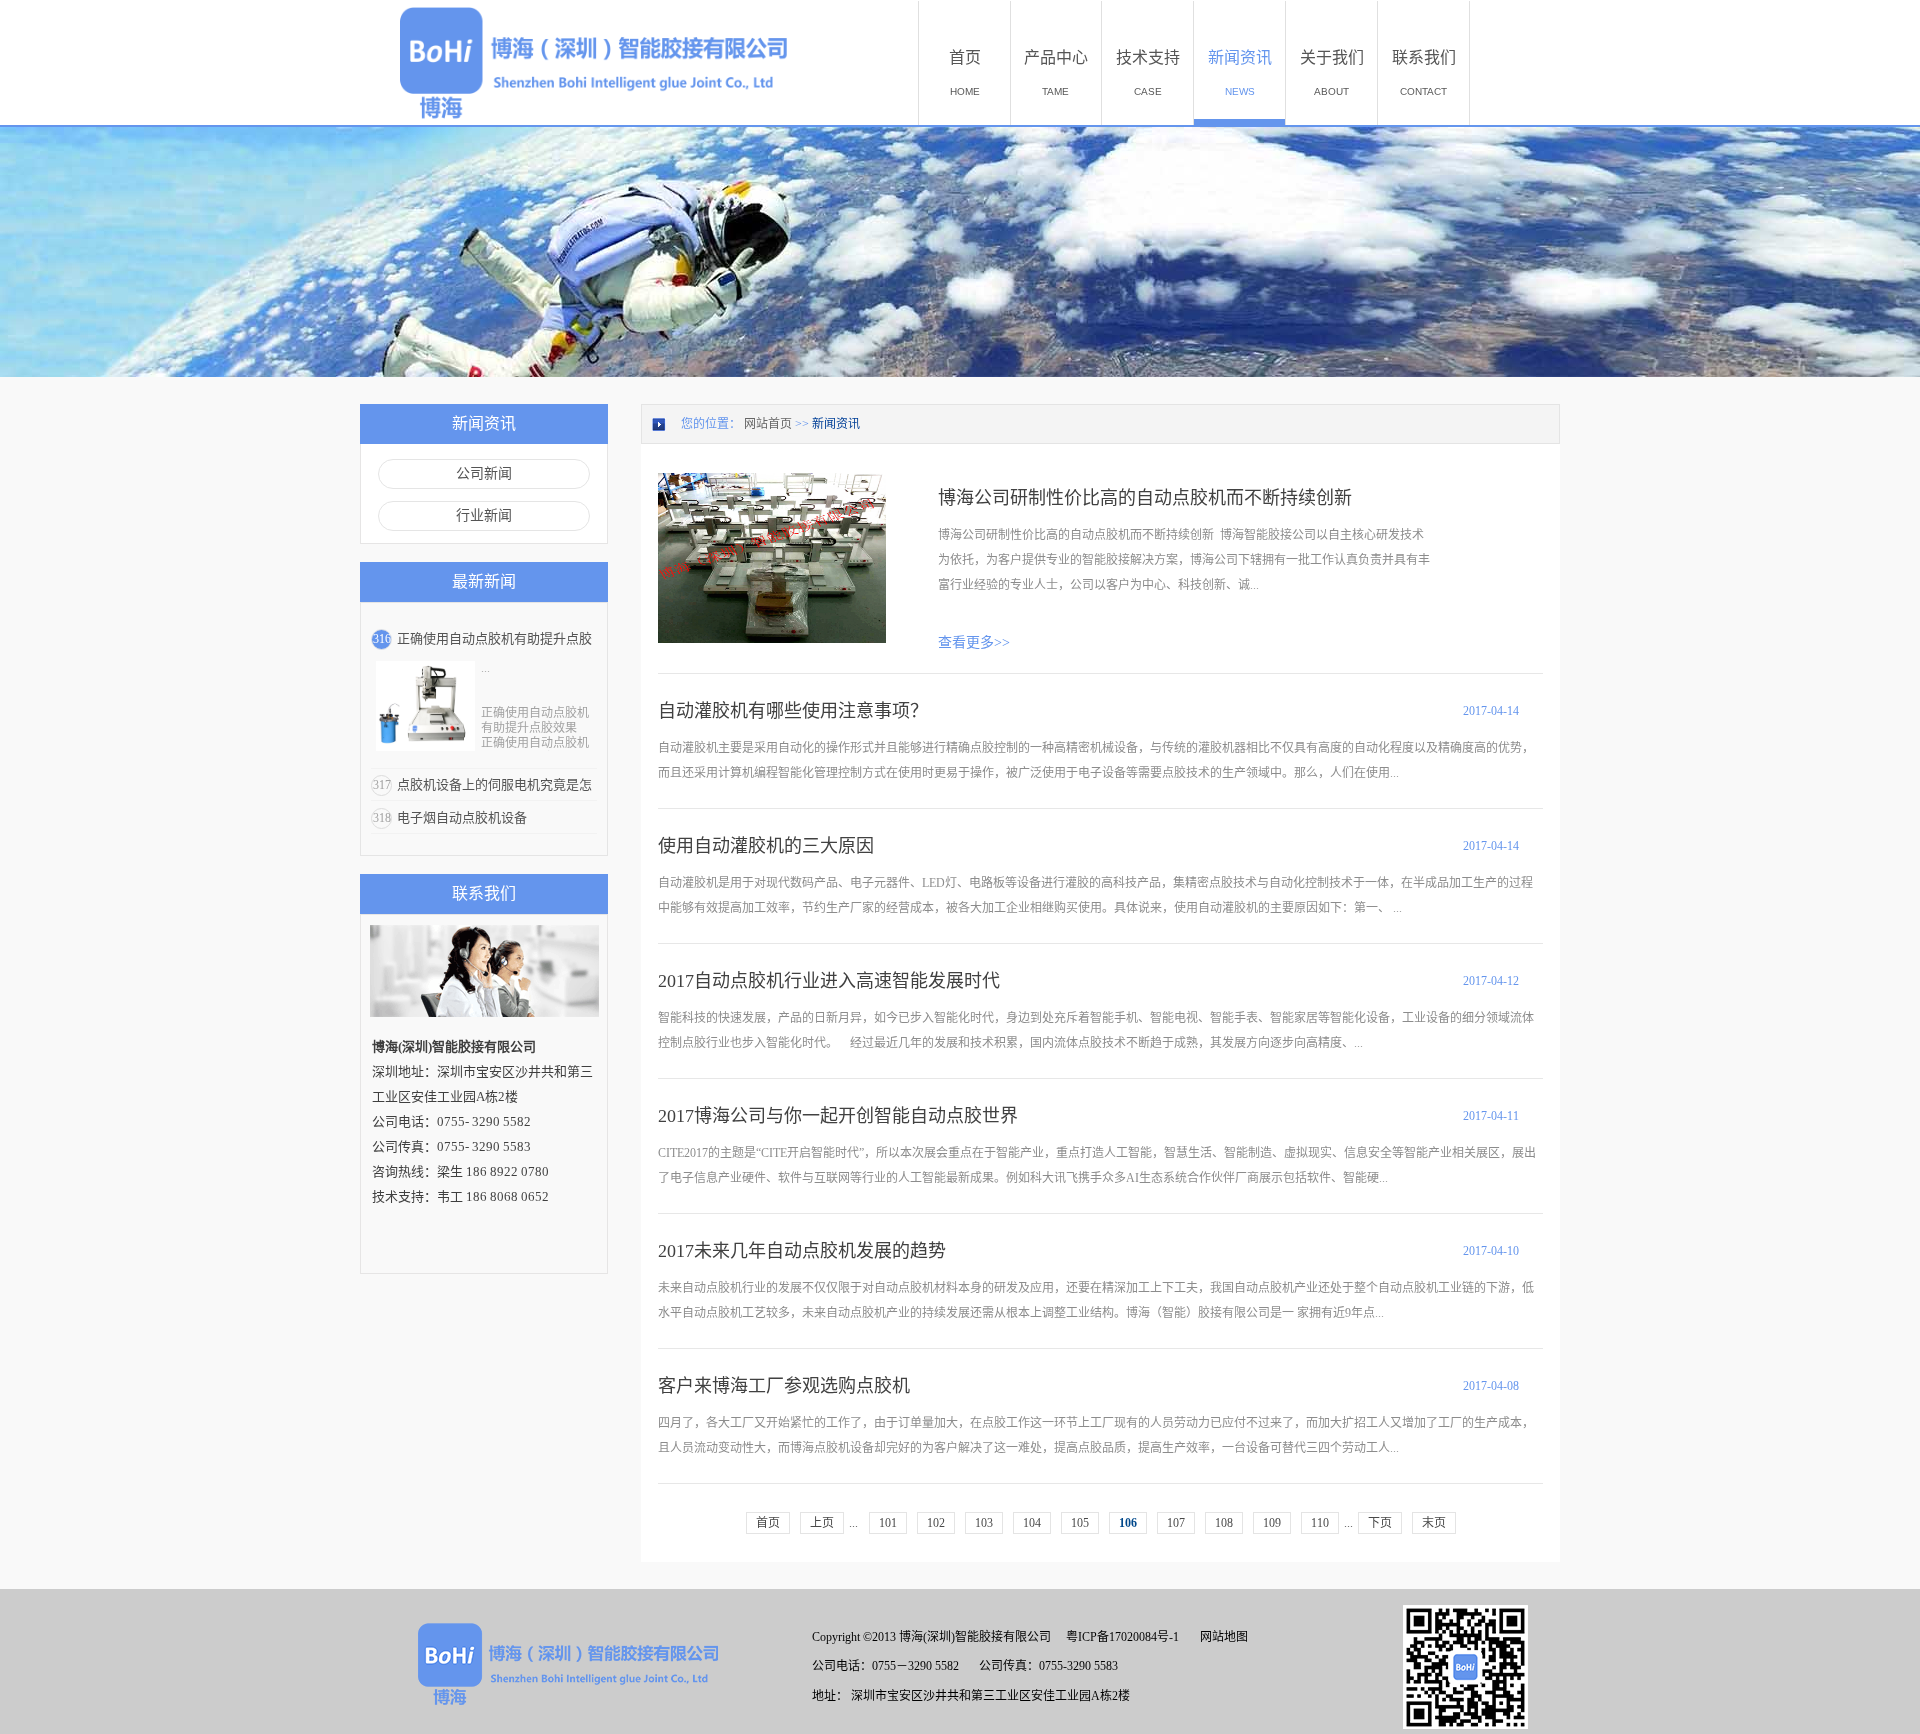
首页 (768, 1523)
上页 (822, 1523)
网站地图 (1221, 1637)
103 (984, 1523)
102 (936, 1523)
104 (1032, 1523)
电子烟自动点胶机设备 (462, 817)
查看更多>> (974, 642)
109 (1272, 1523)
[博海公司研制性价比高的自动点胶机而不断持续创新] (772, 481)
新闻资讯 (836, 424)
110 (1320, 1523)
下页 (1380, 1523)
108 (1224, 1523)
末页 (1434, 1523)
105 (1080, 1523)
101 (888, 1523)
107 (1176, 1523)
